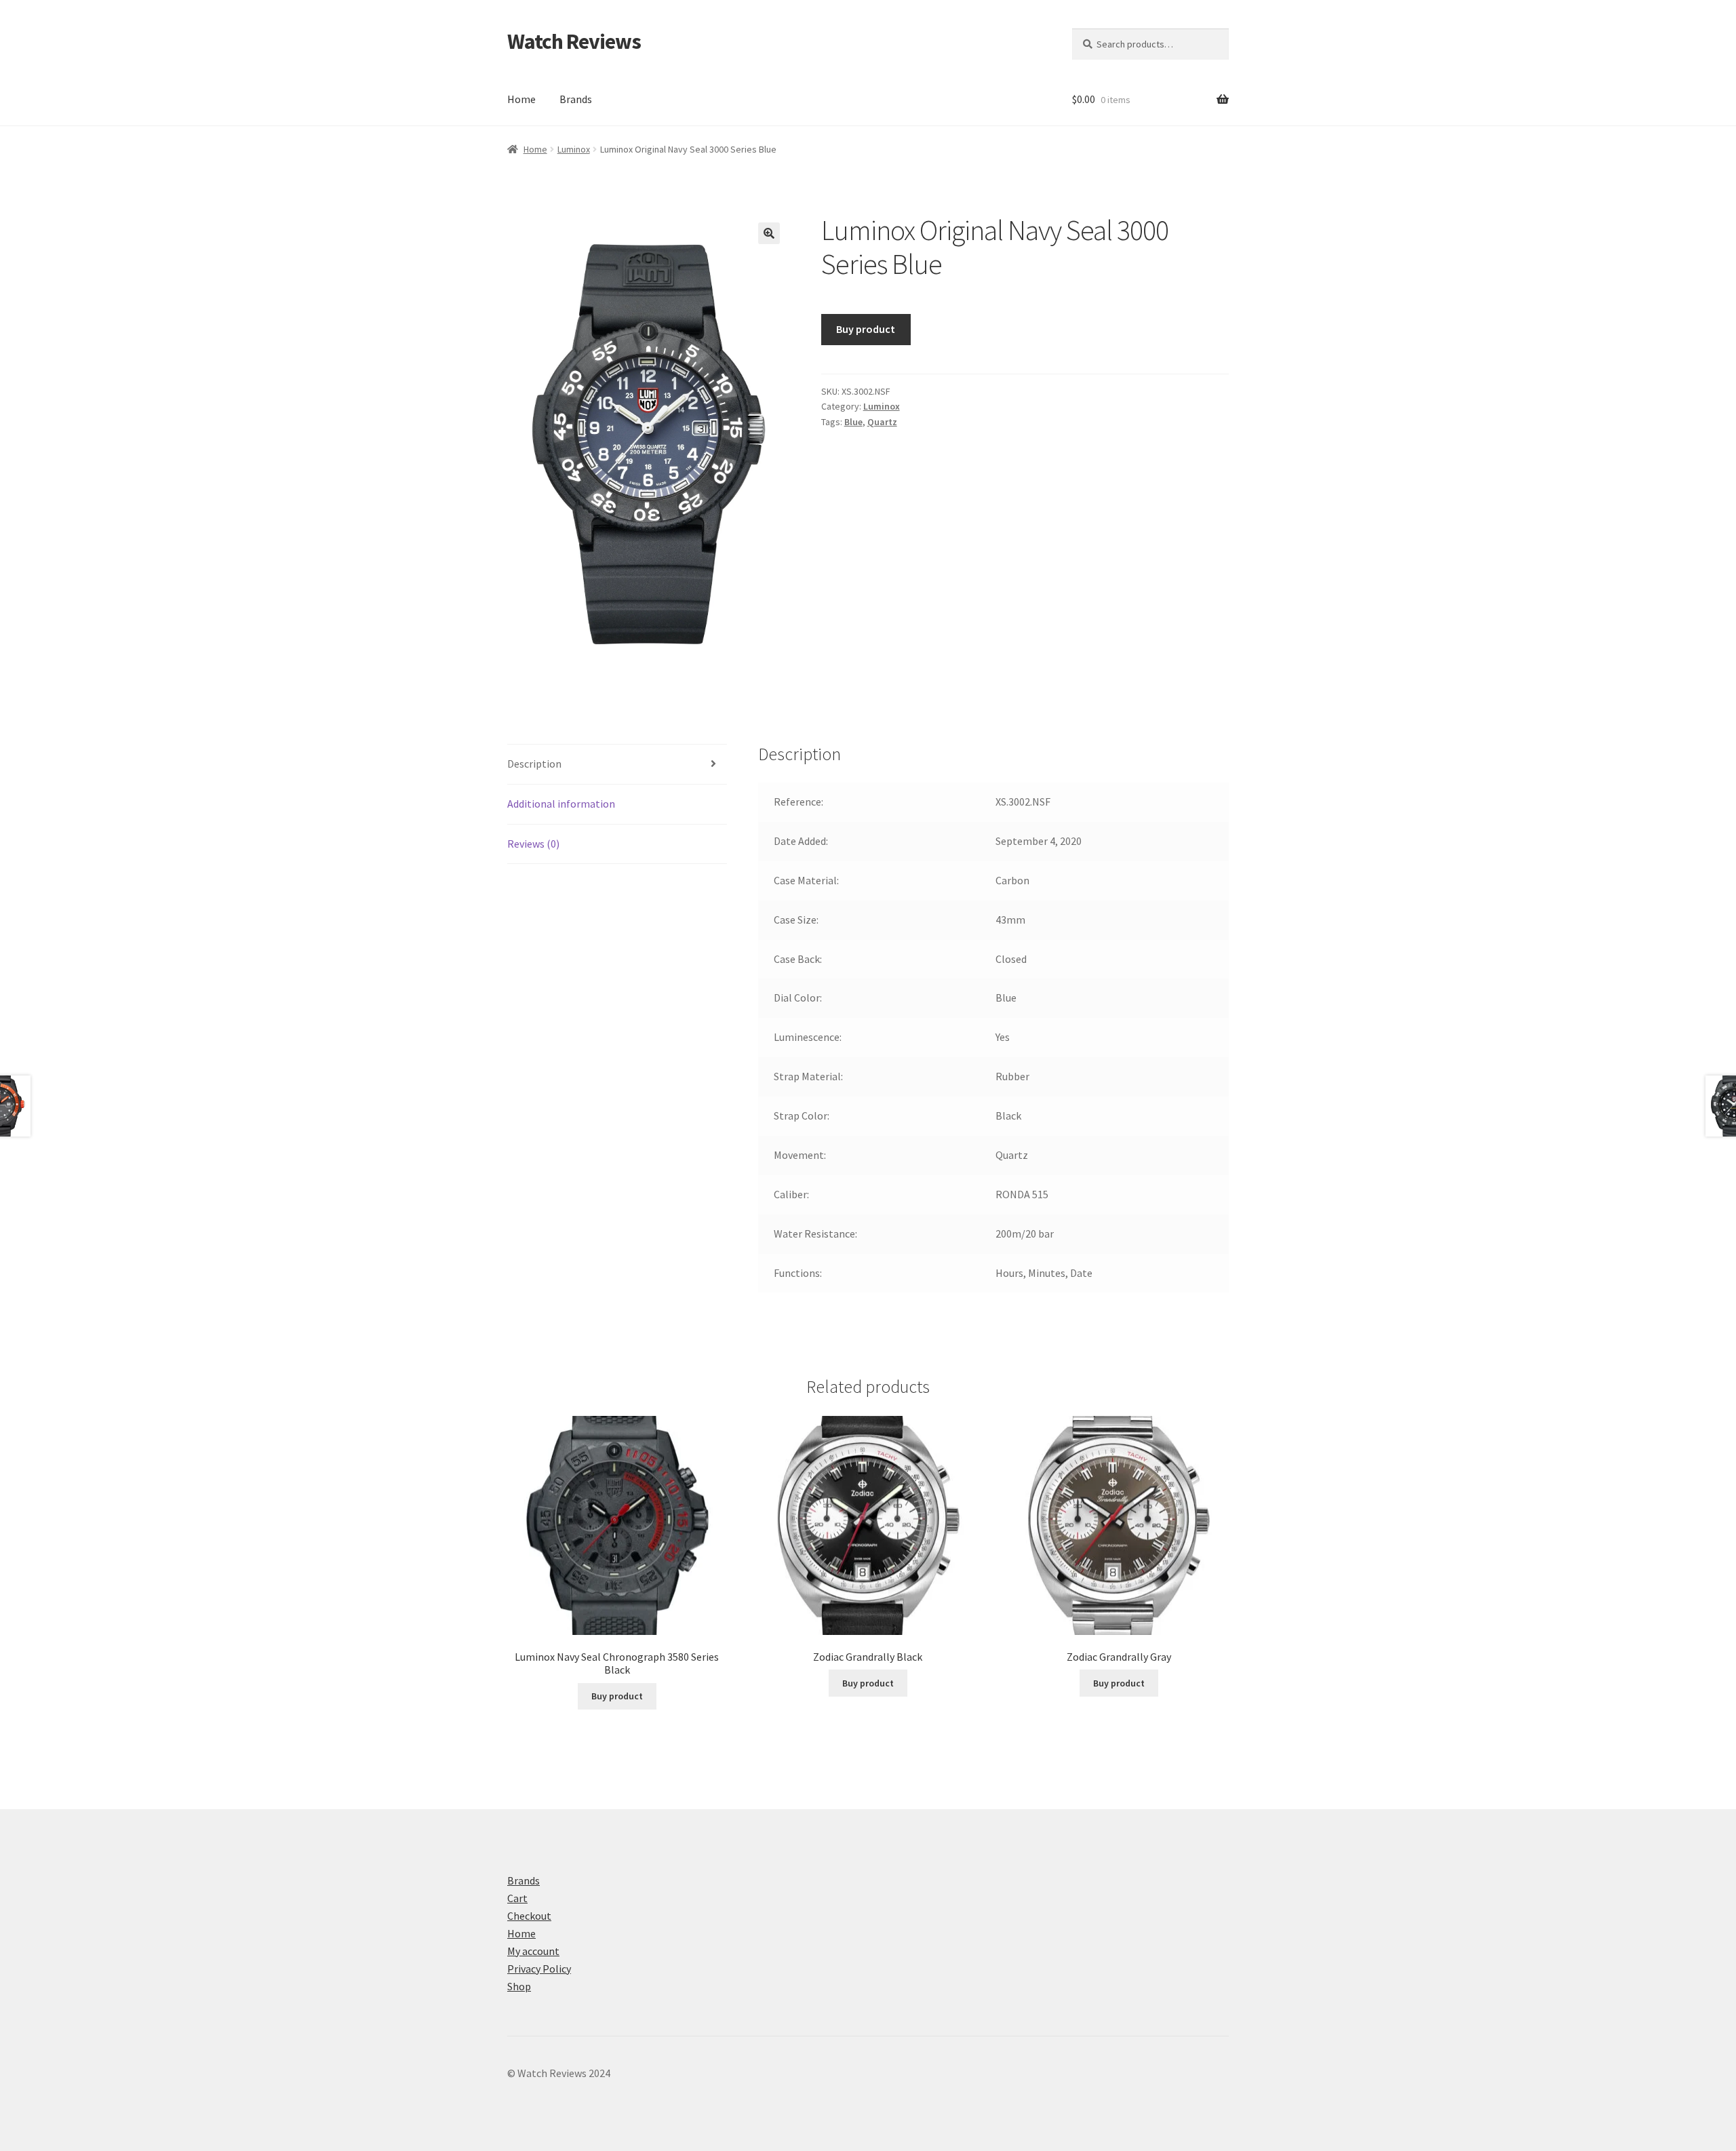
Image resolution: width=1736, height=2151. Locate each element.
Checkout (529, 1916)
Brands (576, 99)
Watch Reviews (574, 41)
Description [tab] (534, 764)
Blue (853, 422)
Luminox (574, 149)
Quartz (882, 422)
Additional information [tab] (561, 804)
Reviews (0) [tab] (533, 844)
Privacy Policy (539, 1969)
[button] (769, 233)
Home (521, 99)
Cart (517, 1898)
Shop (519, 1986)
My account (533, 1951)
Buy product (866, 329)
